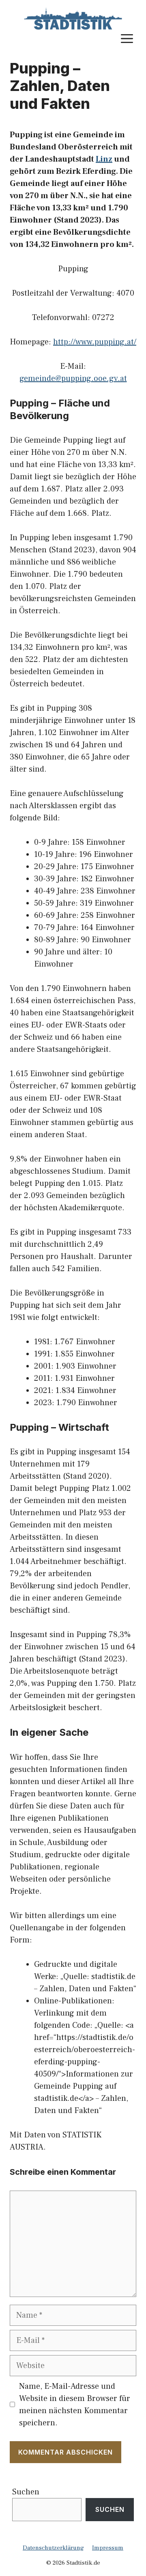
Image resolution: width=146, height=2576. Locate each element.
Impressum (108, 2548)
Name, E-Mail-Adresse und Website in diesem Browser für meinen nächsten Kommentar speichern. (75, 2405)
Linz (104, 159)
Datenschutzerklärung (53, 2548)
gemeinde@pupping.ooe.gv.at (73, 379)
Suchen (26, 2492)
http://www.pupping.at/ (95, 342)
